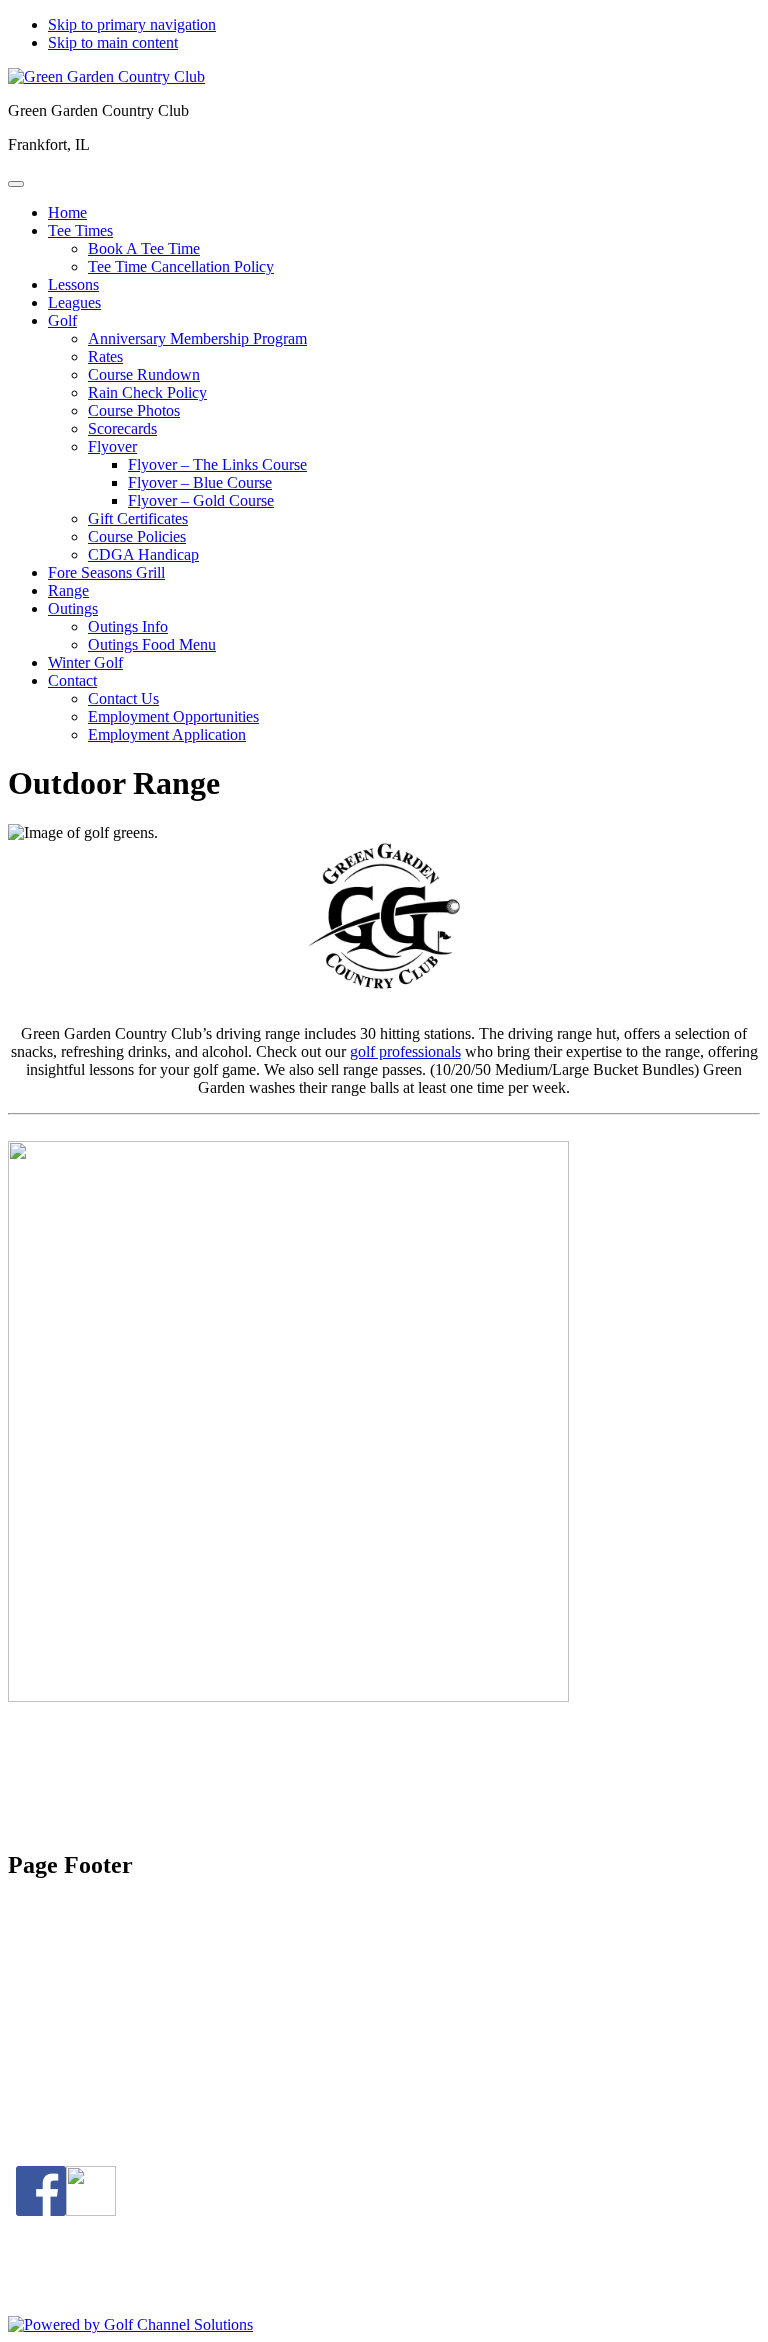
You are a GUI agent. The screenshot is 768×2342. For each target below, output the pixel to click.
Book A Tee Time (104, 2061)
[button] (80, 230)
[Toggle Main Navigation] (16, 184)
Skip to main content (113, 42)
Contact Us (83, 2079)
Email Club (84, 2097)
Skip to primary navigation (132, 24)
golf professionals (405, 1051)
